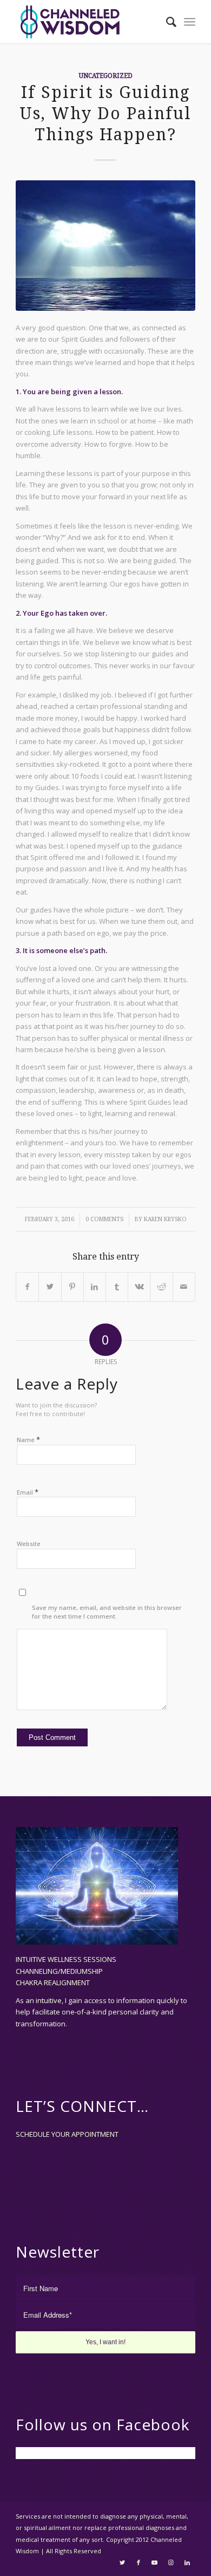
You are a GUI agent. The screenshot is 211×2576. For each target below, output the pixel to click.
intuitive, (50, 2000)
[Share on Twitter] (50, 1287)
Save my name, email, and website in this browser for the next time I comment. (107, 1612)
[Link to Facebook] (139, 2562)
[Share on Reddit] (161, 1287)
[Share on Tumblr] (117, 1287)
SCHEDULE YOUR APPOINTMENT (67, 2134)
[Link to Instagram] (171, 2562)
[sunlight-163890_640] (105, 245)
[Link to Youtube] (155, 2562)
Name (28, 1439)
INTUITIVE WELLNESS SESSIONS (66, 1959)
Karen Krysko (165, 1219)
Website (29, 1544)
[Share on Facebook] (27, 1287)
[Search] (166, 22)
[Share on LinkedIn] (95, 1287)
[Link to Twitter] (122, 2562)
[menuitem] (166, 22)
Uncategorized (106, 76)
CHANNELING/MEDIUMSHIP (59, 1971)
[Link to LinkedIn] (187, 2562)
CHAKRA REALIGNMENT (53, 1982)
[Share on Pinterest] (72, 1287)
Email (28, 1492)
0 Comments (104, 1219)
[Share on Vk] (139, 1287)
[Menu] (190, 22)
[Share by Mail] (184, 1287)
